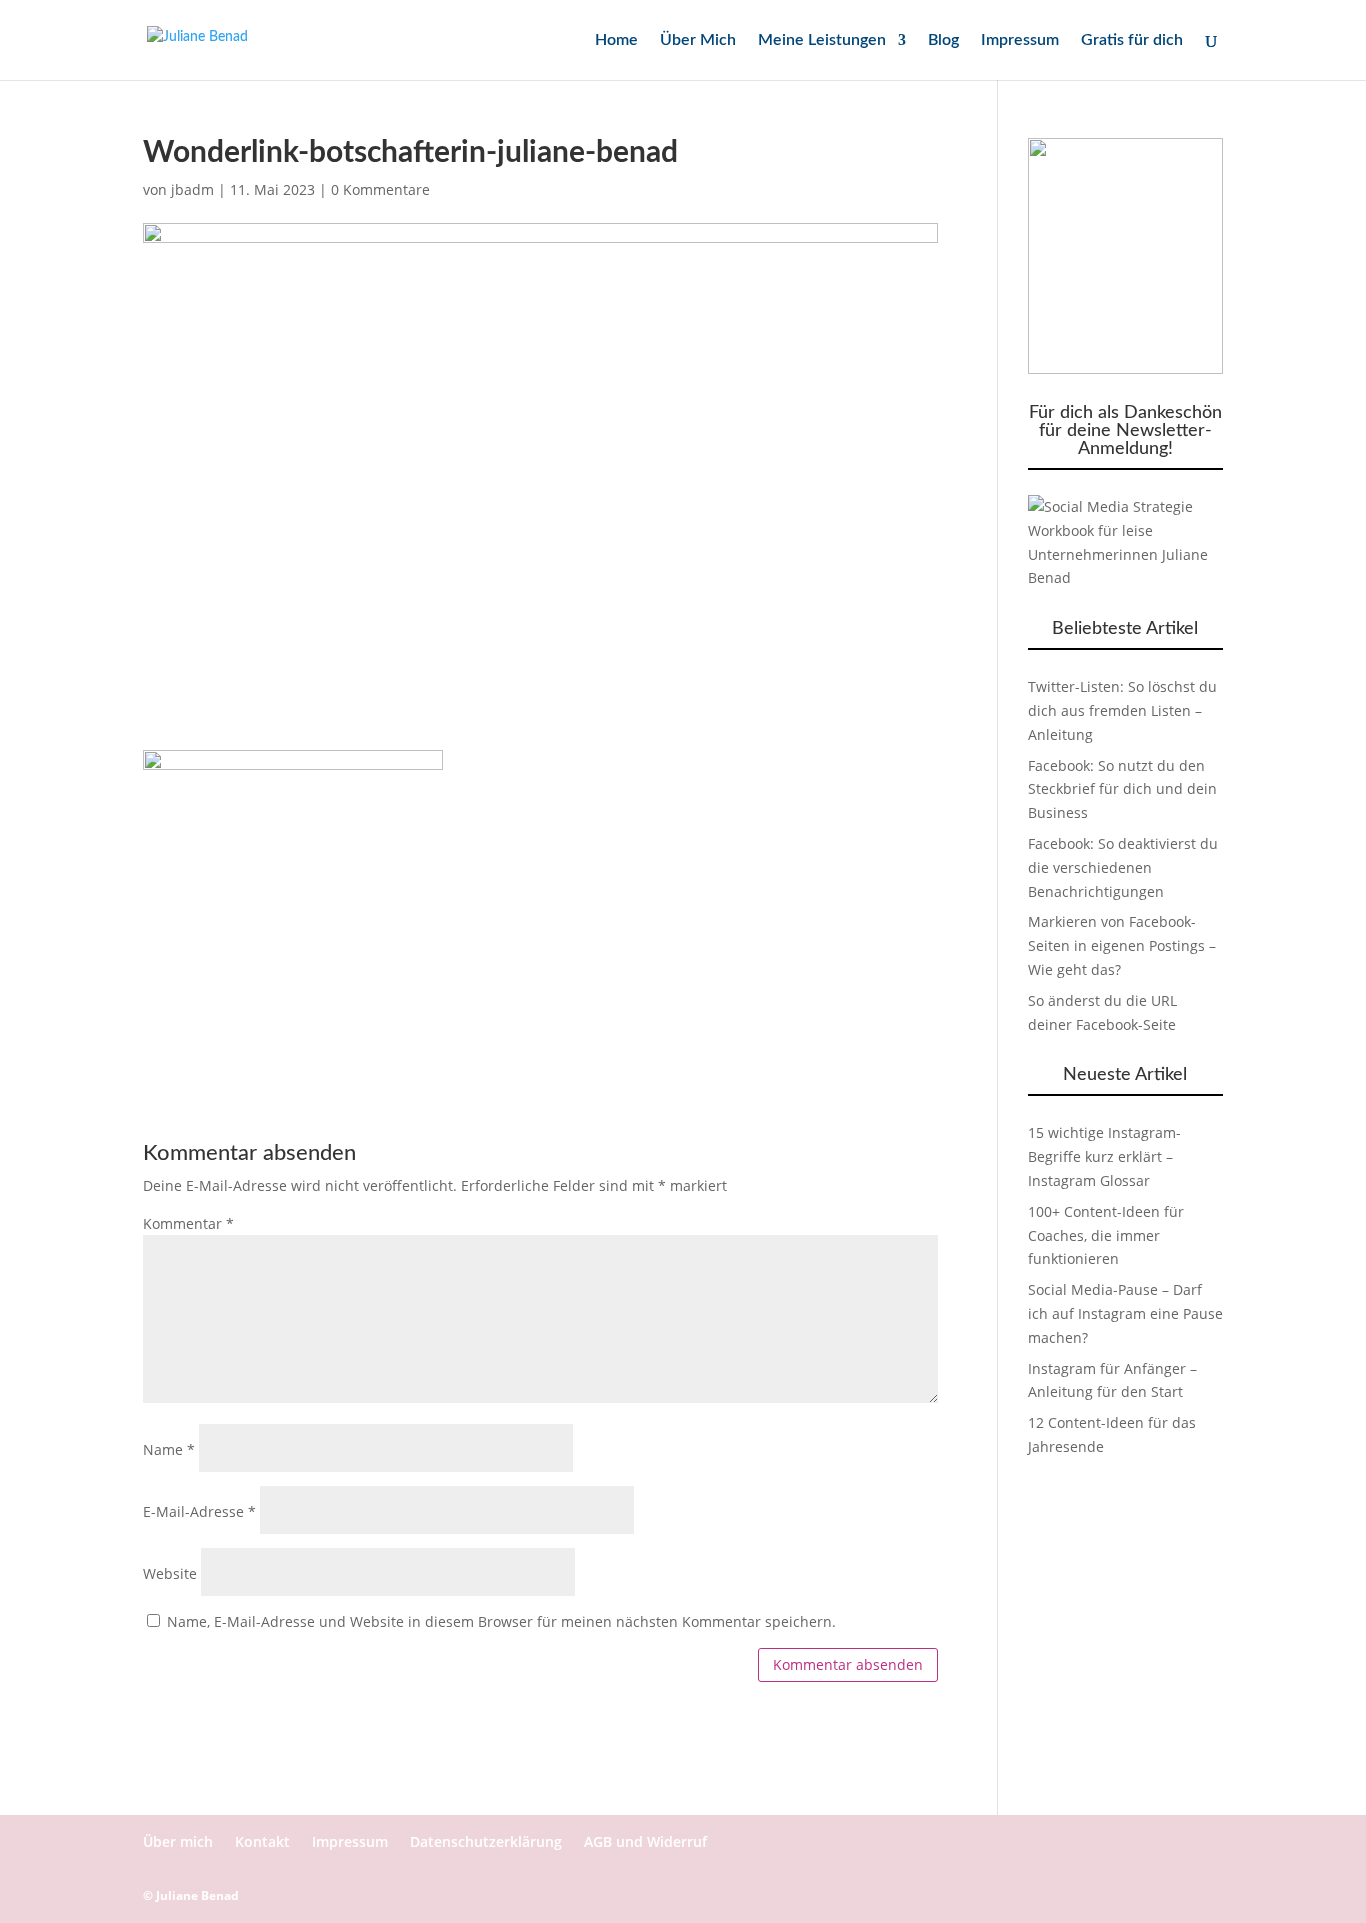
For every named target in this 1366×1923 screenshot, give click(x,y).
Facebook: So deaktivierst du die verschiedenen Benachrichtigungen (1123, 867)
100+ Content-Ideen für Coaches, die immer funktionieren (1106, 1235)
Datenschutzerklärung (486, 1841)
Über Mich (698, 40)
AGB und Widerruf (645, 1841)
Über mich (178, 1841)
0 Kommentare (380, 189)
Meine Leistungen (822, 40)
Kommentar (188, 1223)
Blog (943, 40)
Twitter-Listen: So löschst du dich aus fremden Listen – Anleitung (1122, 710)
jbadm (192, 189)
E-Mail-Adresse (199, 1511)
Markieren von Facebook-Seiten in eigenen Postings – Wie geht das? (1122, 945)
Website (170, 1573)
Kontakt (262, 1841)
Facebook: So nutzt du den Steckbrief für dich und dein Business (1122, 789)
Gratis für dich (1132, 40)
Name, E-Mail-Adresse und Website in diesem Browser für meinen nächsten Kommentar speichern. (501, 1621)
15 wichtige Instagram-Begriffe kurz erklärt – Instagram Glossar (1104, 1156)
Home (616, 40)
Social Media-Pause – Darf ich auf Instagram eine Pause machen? (1125, 1313)
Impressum (1020, 40)
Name (169, 1449)
